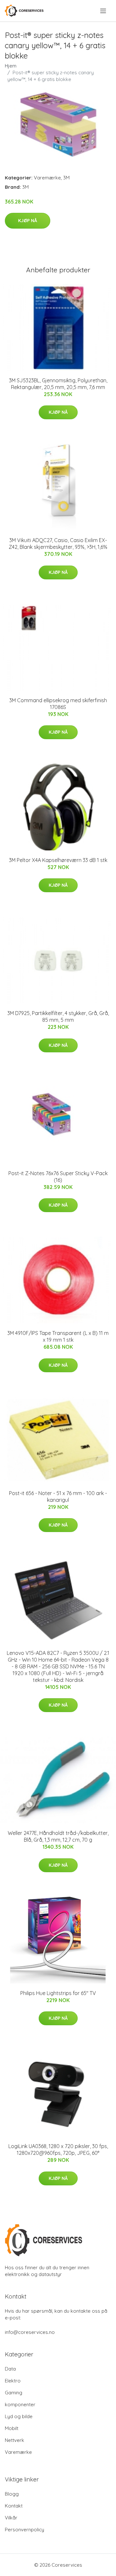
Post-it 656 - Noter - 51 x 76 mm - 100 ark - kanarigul (58, 1497)
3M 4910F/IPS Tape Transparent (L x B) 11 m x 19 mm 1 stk (58, 1336)
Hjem (11, 66)
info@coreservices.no (30, 2332)
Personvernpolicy (24, 2530)
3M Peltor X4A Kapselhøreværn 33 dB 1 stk (58, 860)
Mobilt (12, 2428)
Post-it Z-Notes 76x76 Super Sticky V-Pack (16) (58, 1177)
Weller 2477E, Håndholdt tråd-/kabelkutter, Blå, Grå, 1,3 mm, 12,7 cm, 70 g (58, 1836)
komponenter (20, 2404)
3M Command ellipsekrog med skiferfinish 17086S (58, 704)
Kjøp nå (28, 221)
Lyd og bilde (19, 2416)
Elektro (13, 2381)
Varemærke (47, 178)
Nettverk (15, 2440)
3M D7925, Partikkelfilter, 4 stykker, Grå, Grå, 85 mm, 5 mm (58, 1016)
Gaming (14, 2393)
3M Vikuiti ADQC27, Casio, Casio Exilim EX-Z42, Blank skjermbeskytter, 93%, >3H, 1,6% (58, 544)
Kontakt (14, 2506)
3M (66, 178)
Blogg (12, 2494)
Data (10, 2369)
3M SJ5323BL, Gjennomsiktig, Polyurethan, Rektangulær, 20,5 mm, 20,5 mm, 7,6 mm (58, 384)
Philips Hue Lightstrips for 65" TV (58, 1993)
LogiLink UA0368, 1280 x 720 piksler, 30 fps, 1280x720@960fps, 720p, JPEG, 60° (58, 2150)
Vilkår (11, 2518)
